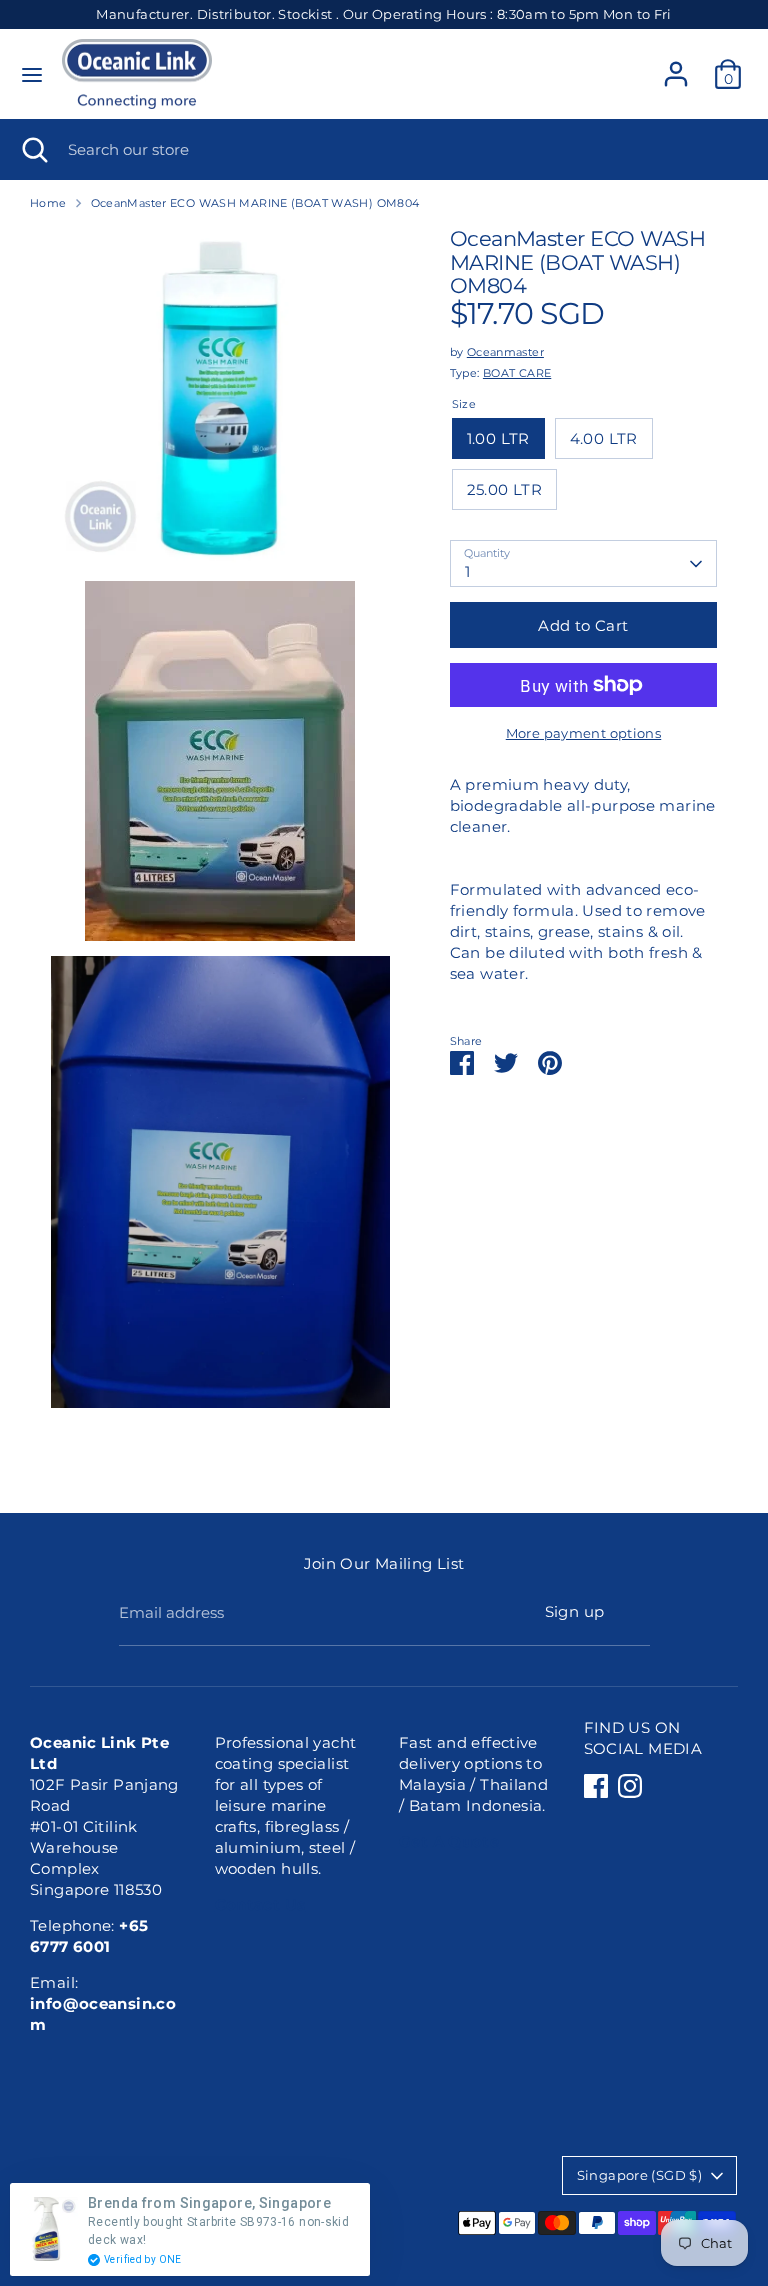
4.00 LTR (604, 438)
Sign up (575, 1611)
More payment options (584, 733)
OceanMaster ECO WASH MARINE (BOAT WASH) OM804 (255, 203)
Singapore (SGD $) (639, 2175)
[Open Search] (34, 149)
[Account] (676, 64)
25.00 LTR (504, 489)
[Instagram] (630, 1786)
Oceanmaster (505, 352)
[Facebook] (596, 1786)
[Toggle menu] (32, 74)
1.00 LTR (498, 438)
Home (48, 203)
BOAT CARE (517, 373)
